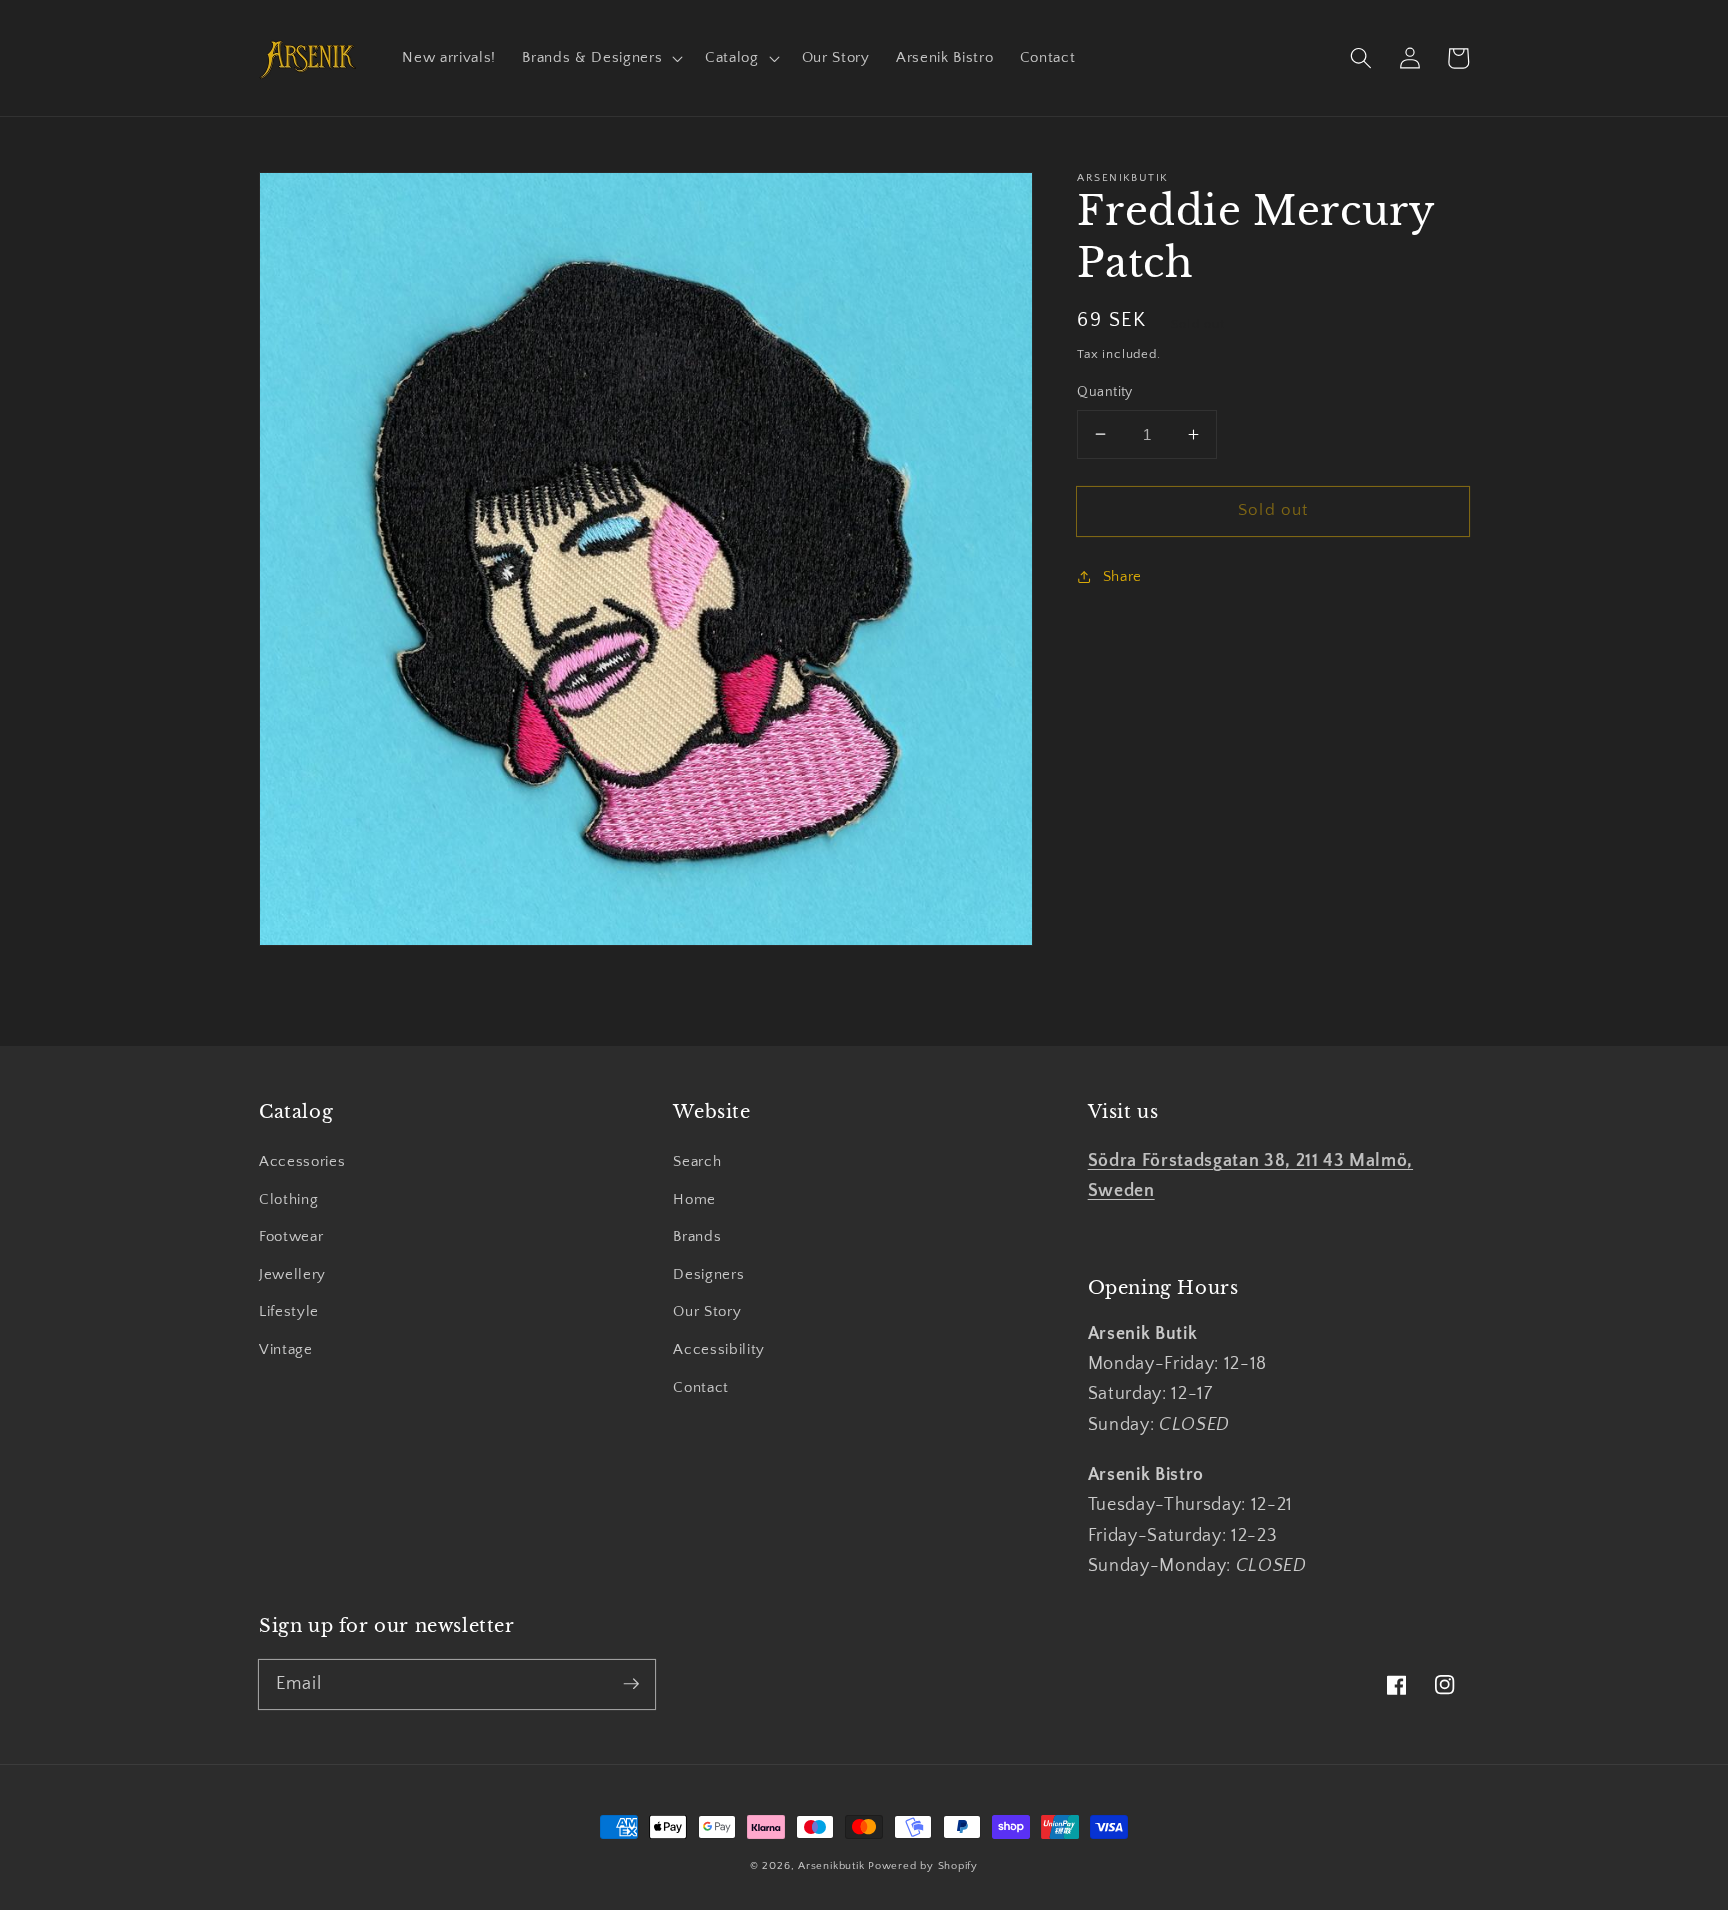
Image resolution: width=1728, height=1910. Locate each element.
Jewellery (292, 1274)
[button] (600, 58)
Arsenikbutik (831, 1866)
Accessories (302, 1161)
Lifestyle (289, 1311)
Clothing (288, 1199)
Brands (697, 1236)
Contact (701, 1387)
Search (697, 1161)
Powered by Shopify (923, 1866)
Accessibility (719, 1349)
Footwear (291, 1236)
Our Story (707, 1311)
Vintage (286, 1349)
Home (694, 1199)
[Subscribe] (631, 1684)
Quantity (1105, 392)
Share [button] (1122, 575)
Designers (708, 1274)
